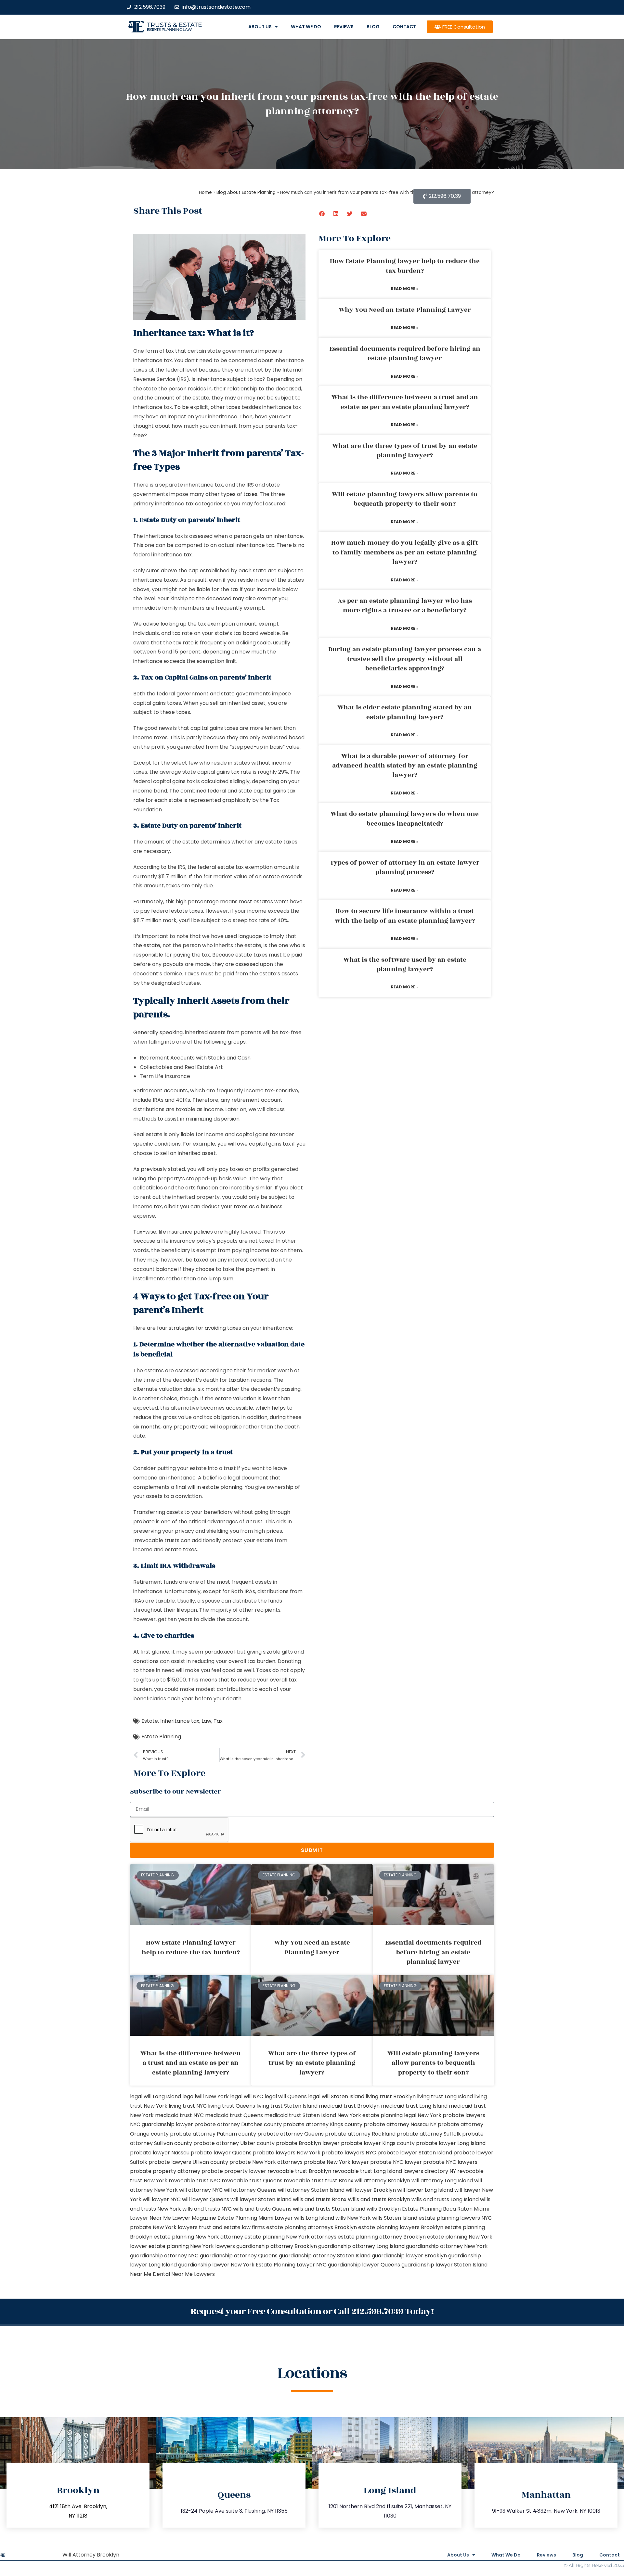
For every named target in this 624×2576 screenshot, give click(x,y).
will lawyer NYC (162, 2199)
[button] (322, 214)
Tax (218, 1721)
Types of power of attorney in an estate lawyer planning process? (405, 867)
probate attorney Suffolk (429, 2134)
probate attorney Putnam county (213, 2134)
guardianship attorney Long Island (361, 2246)
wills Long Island (314, 2218)
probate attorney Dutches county (238, 2124)
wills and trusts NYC (207, 2209)
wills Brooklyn (384, 2209)
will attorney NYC (201, 2190)
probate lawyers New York (287, 2153)
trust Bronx (339, 2181)
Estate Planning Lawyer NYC (291, 2265)
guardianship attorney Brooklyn (277, 2246)
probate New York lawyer (336, 2162)
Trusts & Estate (175, 25)
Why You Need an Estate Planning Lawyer (405, 310)
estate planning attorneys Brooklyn (312, 2227)
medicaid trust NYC (179, 2115)
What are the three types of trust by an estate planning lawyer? (405, 451)
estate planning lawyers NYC (455, 2218)
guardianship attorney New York (447, 2246)
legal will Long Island (156, 2096)
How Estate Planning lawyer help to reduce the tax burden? (405, 266)
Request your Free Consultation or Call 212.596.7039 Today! (312, 2311)
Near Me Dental (150, 2274)
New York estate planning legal (377, 2115)
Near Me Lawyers (193, 2274)
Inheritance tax (180, 1721)
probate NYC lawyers (450, 2162)
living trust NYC (188, 2106)
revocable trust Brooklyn (299, 2171)
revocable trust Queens (252, 2181)
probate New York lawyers (164, 2227)
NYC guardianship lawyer (162, 2124)
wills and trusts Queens (262, 2209)
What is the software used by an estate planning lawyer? (405, 964)
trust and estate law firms (232, 2227)
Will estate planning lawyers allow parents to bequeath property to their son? (405, 499)
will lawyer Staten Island (261, 2199)
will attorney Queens (250, 2190)
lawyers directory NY (430, 2171)
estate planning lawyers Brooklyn (401, 2227)
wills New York (353, 2218)
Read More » (405, 289)
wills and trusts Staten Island (329, 2209)
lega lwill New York (206, 2096)
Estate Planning (161, 1737)
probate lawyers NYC (349, 2153)
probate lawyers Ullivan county (188, 2162)
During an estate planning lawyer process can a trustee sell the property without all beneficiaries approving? (405, 659)
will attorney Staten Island (311, 2190)
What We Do (306, 27)
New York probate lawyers (451, 2115)
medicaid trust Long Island (414, 2106)
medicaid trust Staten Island (300, 2115)
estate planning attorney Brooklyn (382, 2237)
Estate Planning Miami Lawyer (255, 2218)
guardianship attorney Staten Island (325, 2256)
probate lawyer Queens (221, 2153)
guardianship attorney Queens (239, 2256)
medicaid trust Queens (234, 2115)
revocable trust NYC (195, 2181)
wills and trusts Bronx (320, 2199)
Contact (404, 27)
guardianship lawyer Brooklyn (409, 2256)
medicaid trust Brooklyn (349, 2106)
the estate (147, 945)
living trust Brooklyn (391, 2096)
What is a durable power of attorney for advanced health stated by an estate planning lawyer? (405, 766)
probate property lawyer (234, 2171)
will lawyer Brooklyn (371, 2190)
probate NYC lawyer (396, 2162)
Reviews (344, 27)
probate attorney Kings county (323, 2124)
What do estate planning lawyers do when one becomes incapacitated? (405, 819)
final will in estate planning (209, 1487)
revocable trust (304, 2181)
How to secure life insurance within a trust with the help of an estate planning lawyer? (405, 916)
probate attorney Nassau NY (400, 2124)
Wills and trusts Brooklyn (379, 2199)
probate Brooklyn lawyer (308, 2143)
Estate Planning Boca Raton (437, 2209)
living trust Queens (232, 2106)
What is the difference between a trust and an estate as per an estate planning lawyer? (405, 402)
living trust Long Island (445, 2096)
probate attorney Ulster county (234, 2143)
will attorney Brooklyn (382, 2181)
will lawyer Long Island (425, 2190)
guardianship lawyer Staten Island (444, 2265)
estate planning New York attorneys (290, 2237)
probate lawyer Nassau (160, 2153)
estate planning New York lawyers (192, 2246)
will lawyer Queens (206, 2199)
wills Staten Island (395, 2218)
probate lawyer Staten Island (415, 2153)
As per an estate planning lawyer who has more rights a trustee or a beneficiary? (405, 606)
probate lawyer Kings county (378, 2143)
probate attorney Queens (291, 2134)
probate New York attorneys (266, 2162)
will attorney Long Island (442, 2181)
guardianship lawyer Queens (364, 2265)
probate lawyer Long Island (451, 2143)
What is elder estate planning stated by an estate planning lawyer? (405, 712)
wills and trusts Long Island (445, 2199)
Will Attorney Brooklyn (91, 2555)
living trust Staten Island (287, 2106)
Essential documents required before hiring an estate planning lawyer (405, 354)
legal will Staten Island (336, 2096)
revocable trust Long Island (367, 2171)
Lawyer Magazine (194, 2218)
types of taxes (239, 494)
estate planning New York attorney (198, 2237)
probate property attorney (165, 2171)
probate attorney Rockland (360, 2134)
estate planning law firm (169, 30)
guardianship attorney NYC (164, 2256)
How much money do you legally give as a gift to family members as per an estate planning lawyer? (405, 552)
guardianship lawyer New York (216, 2265)
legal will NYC (247, 2096)
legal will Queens (286, 2096)
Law (206, 1721)
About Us (260, 27)
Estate (150, 1721)
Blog (373, 27)
